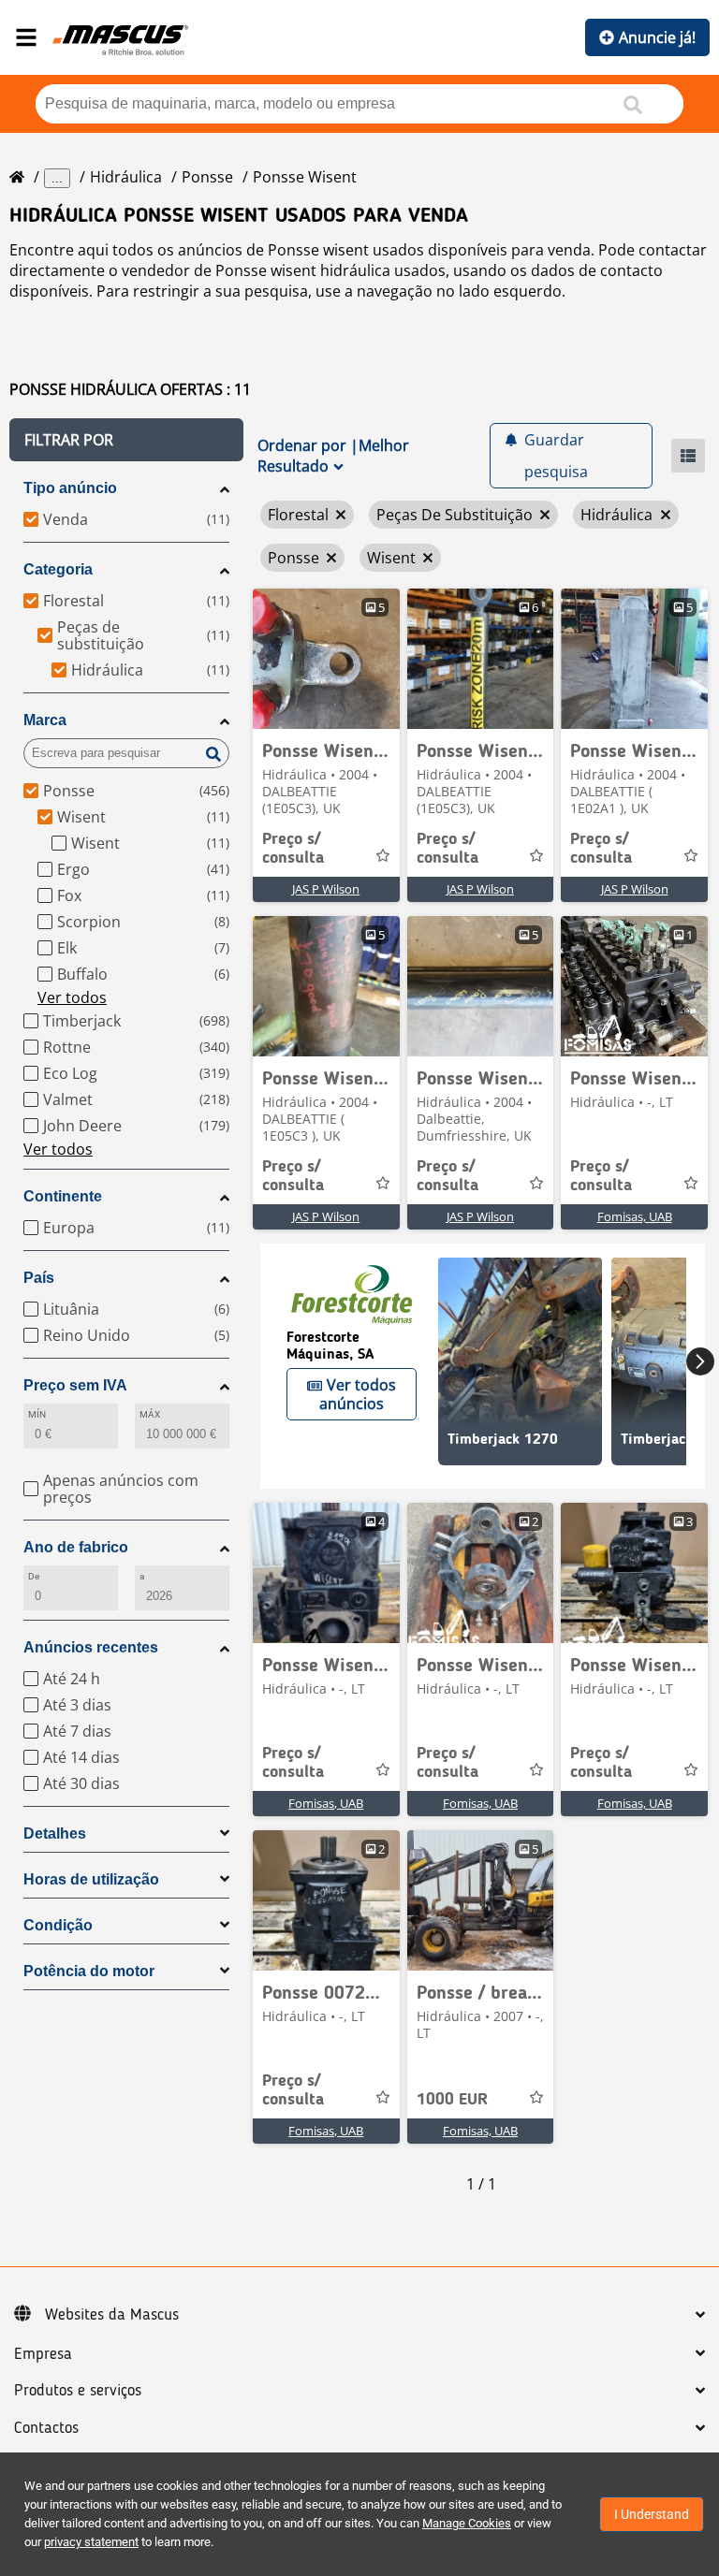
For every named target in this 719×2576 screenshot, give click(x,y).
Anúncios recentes (91, 1647)
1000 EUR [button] (452, 2100)
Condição (58, 1925)
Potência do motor (89, 1971)
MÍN (37, 1414)
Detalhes (55, 1834)
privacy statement (91, 2542)
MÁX (150, 1414)
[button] (126, 440)
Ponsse (207, 177)
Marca (45, 720)
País (39, 1278)
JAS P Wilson (326, 889)
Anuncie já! (657, 37)
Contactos (46, 2428)
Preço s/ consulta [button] (293, 849)
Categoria (58, 569)
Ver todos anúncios (358, 1394)
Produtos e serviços (78, 2391)
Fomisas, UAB (635, 1216)
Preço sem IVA (75, 1385)
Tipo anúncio (70, 488)
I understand (652, 2514)
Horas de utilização (91, 1879)
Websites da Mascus (112, 2315)
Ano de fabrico (76, 1547)
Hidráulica (126, 177)
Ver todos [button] (72, 997)
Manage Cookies (467, 2523)
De (34, 1576)
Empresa (43, 2354)
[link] (326, 659)
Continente (63, 1196)
